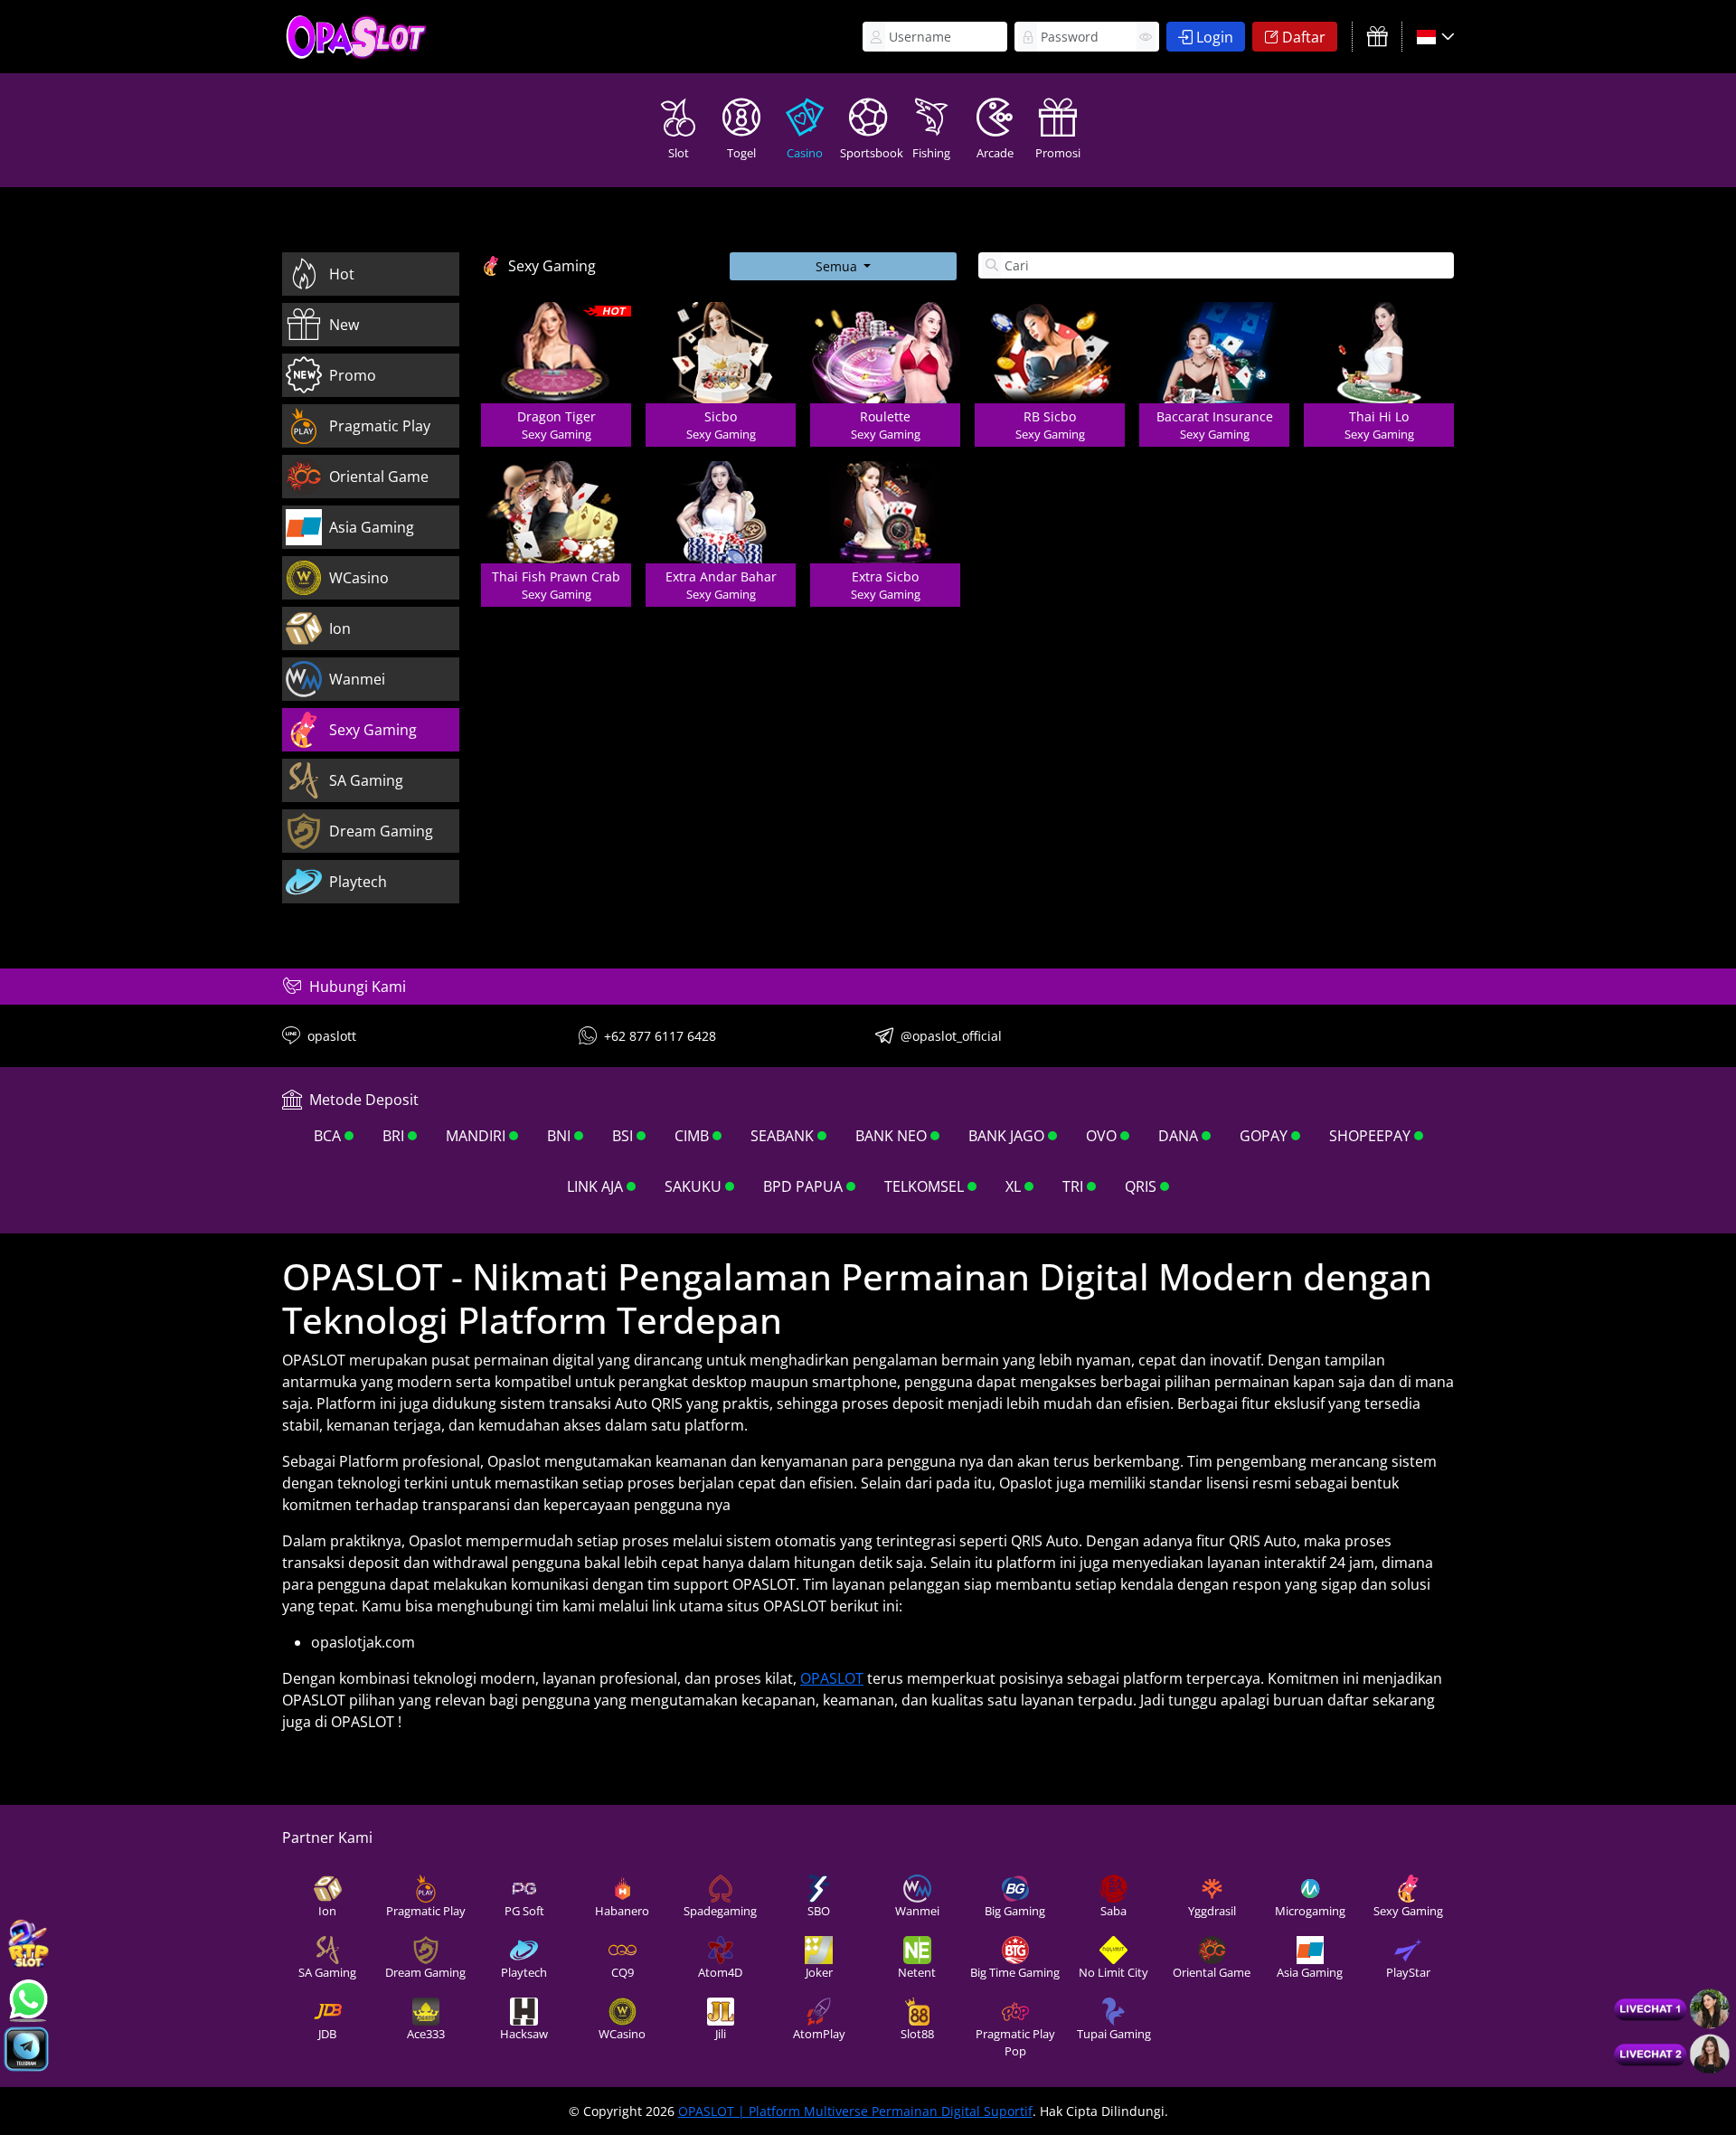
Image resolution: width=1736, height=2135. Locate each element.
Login (1215, 37)
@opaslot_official (951, 1036)
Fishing (931, 153)
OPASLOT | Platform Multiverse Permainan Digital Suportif (855, 2111)
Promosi (1058, 153)
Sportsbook (870, 153)
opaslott (332, 1036)
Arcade (995, 153)
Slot (679, 153)
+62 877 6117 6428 (660, 1036)
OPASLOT (832, 1678)
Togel (741, 153)
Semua (838, 266)
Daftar (1304, 37)
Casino (805, 153)
